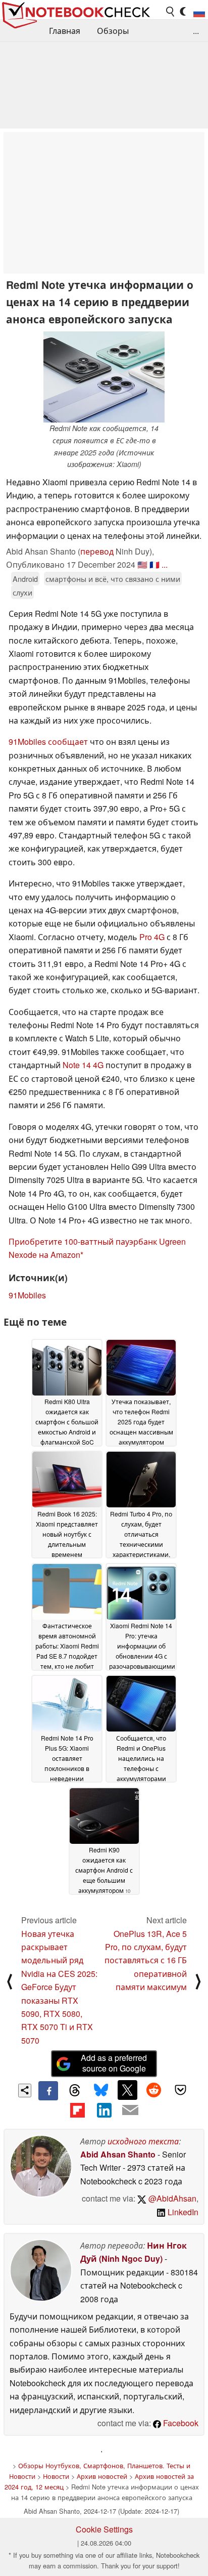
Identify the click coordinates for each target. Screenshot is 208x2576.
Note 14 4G (83, 1065)
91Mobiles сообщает (48, 742)
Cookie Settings (104, 2529)
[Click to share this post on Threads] (75, 2091)
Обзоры (113, 31)
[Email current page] (130, 2110)
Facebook (180, 2423)
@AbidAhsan (171, 2198)
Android (25, 579)
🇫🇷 (154, 564)
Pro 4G (152, 937)
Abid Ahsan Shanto (118, 2154)
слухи (22, 592)
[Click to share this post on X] (127, 2090)
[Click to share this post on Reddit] (154, 2090)
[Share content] (25, 2091)
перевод (97, 551)
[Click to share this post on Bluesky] (101, 2091)
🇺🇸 (142, 564)
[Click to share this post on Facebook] (48, 2091)
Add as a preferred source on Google (114, 2063)
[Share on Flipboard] (77, 2110)
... (196, 31)
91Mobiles (27, 1295)
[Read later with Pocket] (180, 2090)
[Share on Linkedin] (104, 2110)
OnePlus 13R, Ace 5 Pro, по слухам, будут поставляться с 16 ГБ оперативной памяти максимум (146, 1960)
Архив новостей (102, 2476)
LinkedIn (182, 2212)
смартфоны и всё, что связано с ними (113, 579)
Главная (65, 31)
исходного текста (143, 2141)
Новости (56, 2476)
